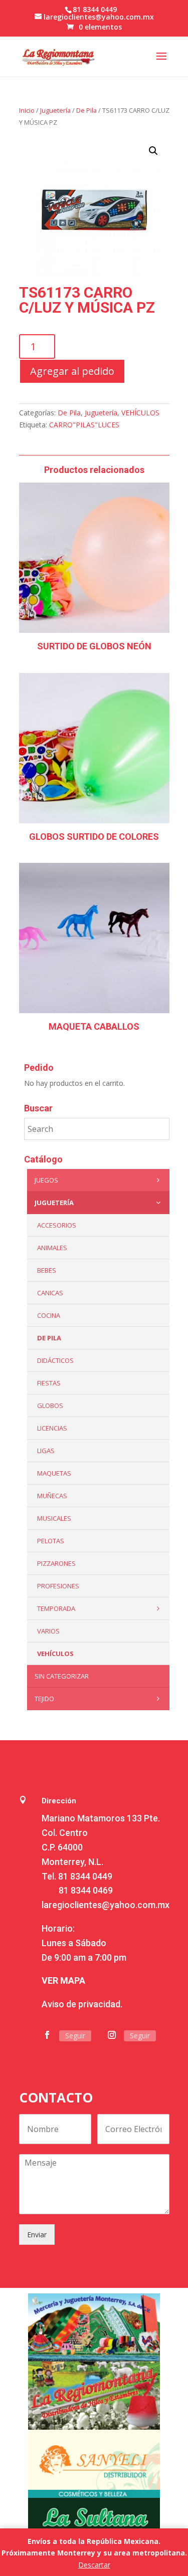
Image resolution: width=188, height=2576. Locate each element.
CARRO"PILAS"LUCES (84, 425)
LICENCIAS (52, 1428)
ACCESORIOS (57, 1225)
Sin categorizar (62, 1676)
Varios (48, 1631)
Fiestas (49, 1383)
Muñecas (52, 1496)
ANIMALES (52, 1248)
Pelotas (51, 1541)
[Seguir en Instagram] (112, 2035)
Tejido (44, 1699)
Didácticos (55, 1360)
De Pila (86, 110)
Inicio (27, 110)
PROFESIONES (58, 1586)
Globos (50, 1406)
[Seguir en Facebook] (47, 2035)
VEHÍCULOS (140, 413)
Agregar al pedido (72, 371)
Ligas (46, 1451)
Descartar (94, 2565)
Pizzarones (56, 1563)
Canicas (50, 1293)
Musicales (54, 1518)
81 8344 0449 (85, 1876)
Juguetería (55, 110)
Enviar (37, 2235)
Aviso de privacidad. (82, 2004)
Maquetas (54, 1473)
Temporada (56, 1608)
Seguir (75, 2036)
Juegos (46, 1180)
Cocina (49, 1315)
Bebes (47, 1270)
